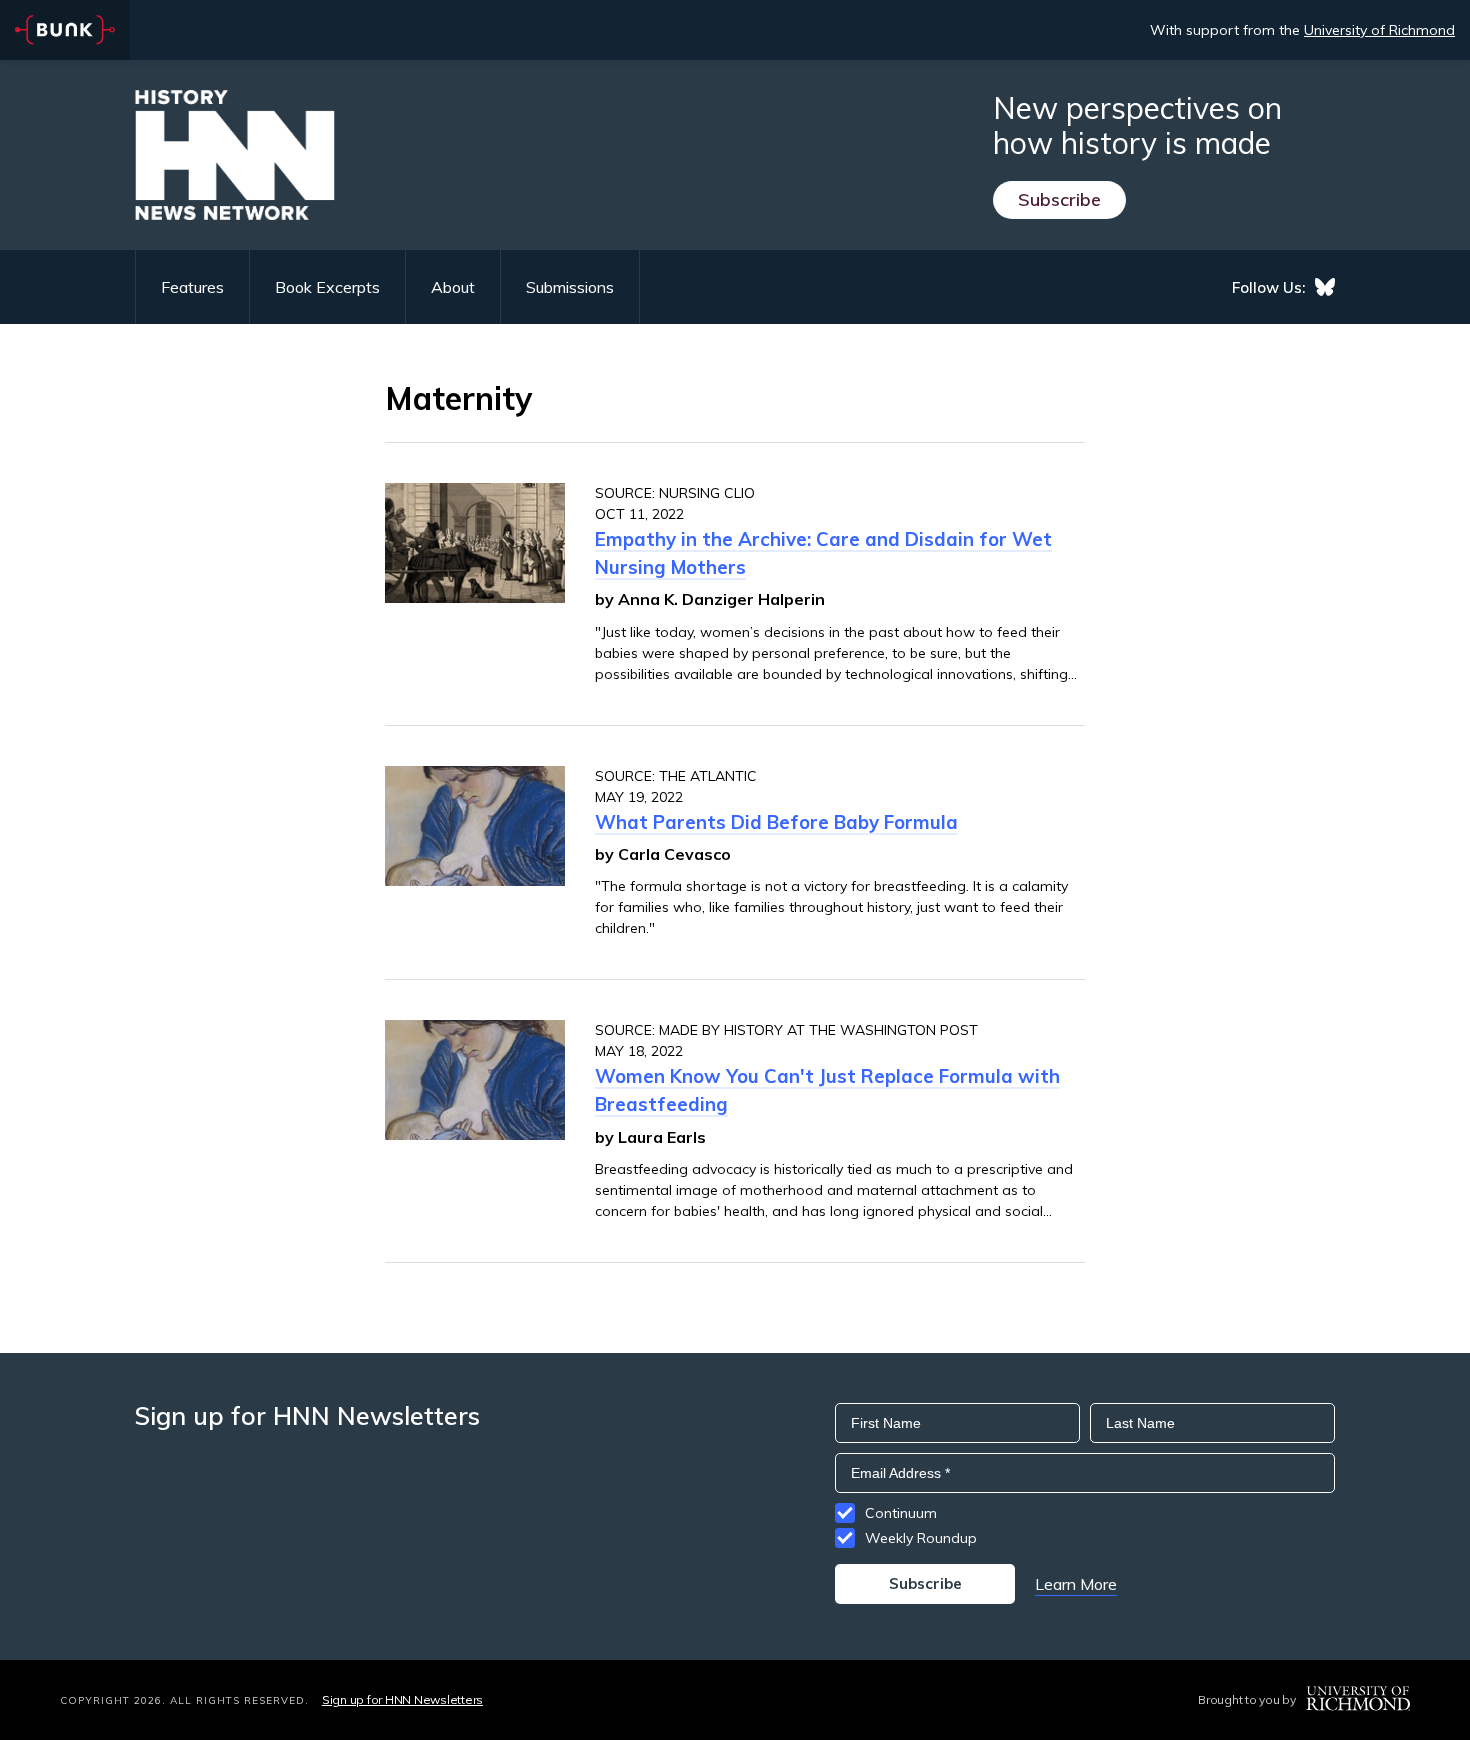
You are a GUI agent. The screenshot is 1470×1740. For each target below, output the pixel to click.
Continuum (901, 1513)
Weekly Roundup (921, 1538)
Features (192, 287)
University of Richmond (1379, 30)
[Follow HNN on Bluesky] (1325, 287)
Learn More (1076, 1584)
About (453, 287)
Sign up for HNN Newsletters (402, 1699)
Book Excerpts (327, 287)
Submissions (570, 287)
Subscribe (1059, 199)
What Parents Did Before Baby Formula (776, 822)
